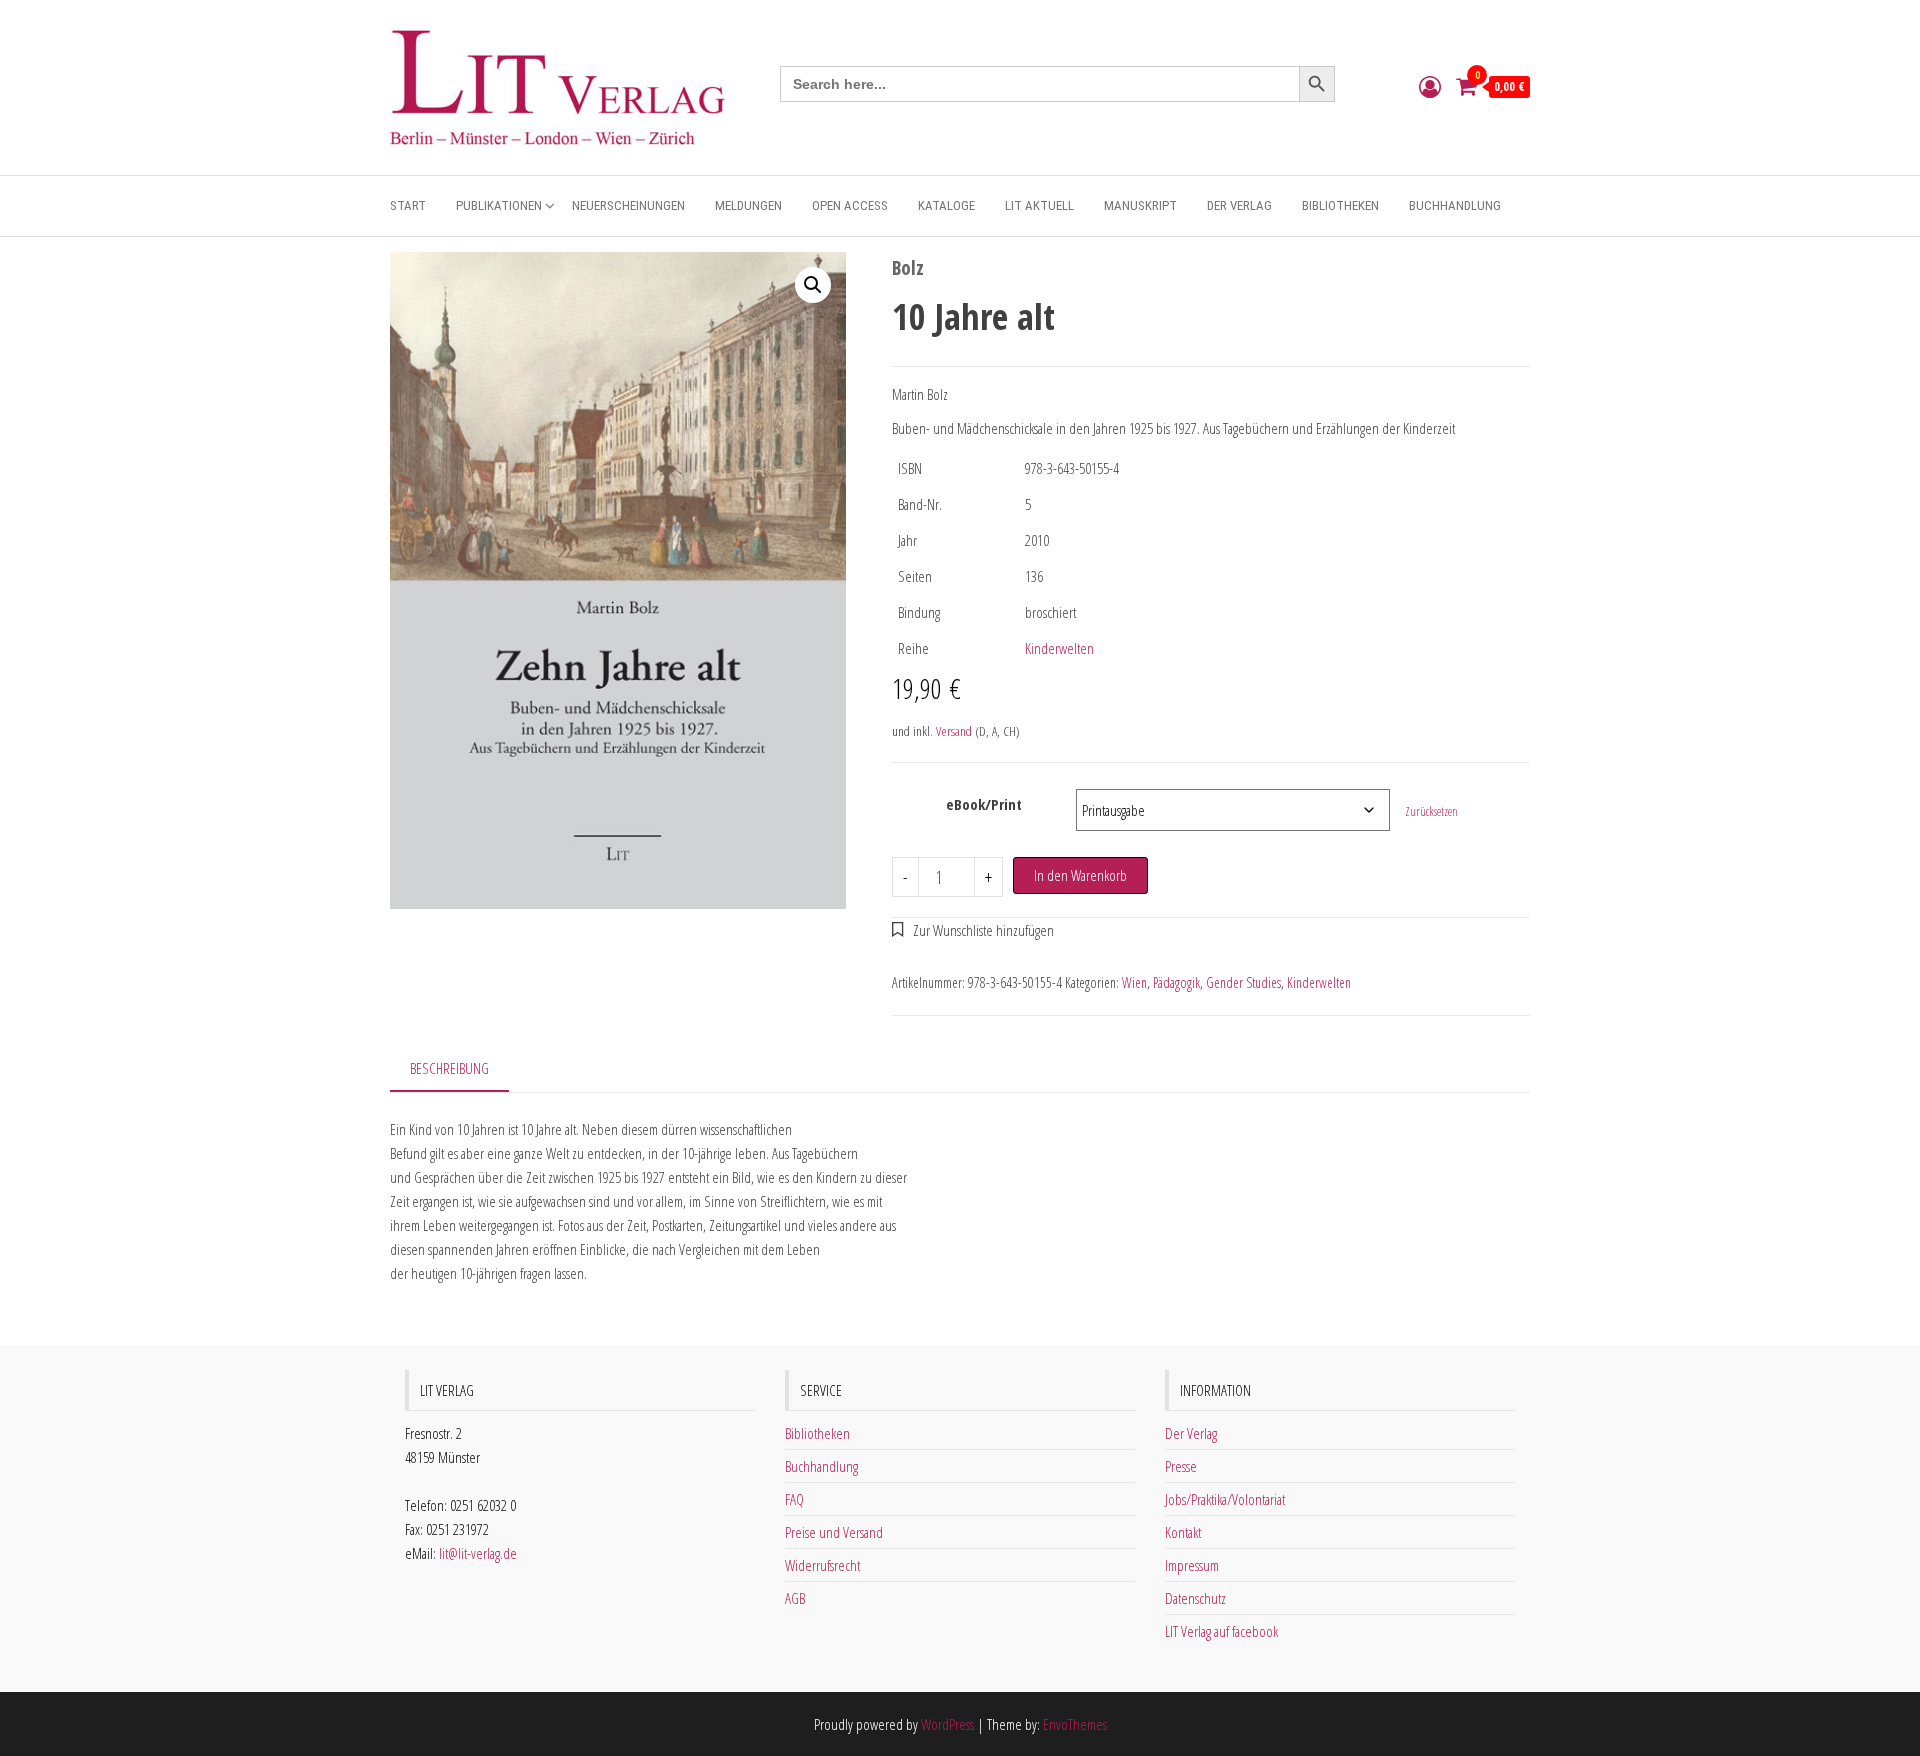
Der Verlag (1239, 205)
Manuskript (1140, 205)
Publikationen (499, 205)
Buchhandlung (1455, 205)
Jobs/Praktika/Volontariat (1225, 1499)
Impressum (1192, 1565)
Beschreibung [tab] (449, 1068)
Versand (954, 731)
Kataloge (946, 205)
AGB (795, 1598)
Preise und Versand (834, 1532)
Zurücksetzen (1431, 811)
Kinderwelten (1059, 648)
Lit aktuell (1039, 205)
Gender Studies (1243, 982)
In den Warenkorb (1080, 875)
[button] (813, 285)
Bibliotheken (1340, 205)
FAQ (794, 1499)
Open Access (850, 205)
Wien (1134, 982)
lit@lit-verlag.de (478, 1553)
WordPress (947, 1724)
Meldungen (748, 205)
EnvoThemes (1075, 1724)
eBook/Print (984, 804)
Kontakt (1183, 1532)
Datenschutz (1195, 1598)
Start (408, 205)
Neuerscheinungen (628, 205)
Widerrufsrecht (822, 1565)
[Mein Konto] (1430, 86)
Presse (1181, 1466)
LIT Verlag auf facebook (1221, 1631)
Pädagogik (1176, 982)
